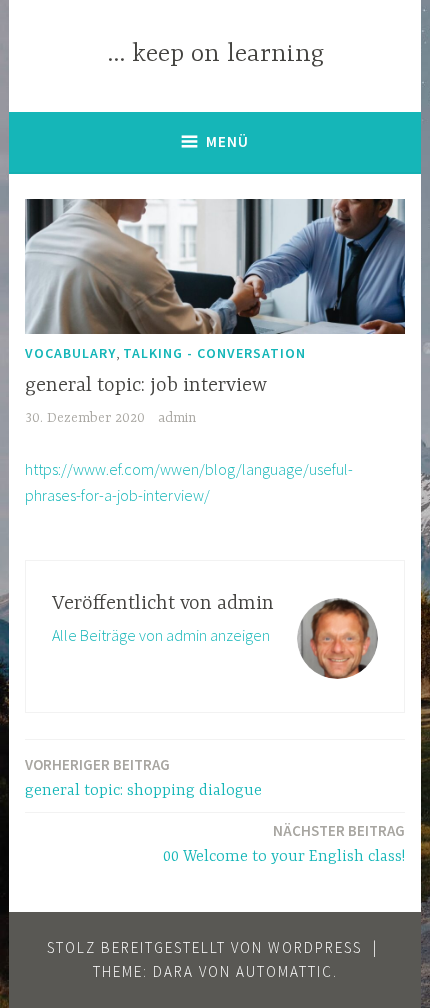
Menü (227, 141)
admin (177, 418)
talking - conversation (214, 353)
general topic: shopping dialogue (143, 777)
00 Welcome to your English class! (284, 843)
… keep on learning (215, 54)
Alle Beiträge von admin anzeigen (161, 635)
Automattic (284, 971)
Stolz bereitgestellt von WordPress (204, 947)
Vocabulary (70, 353)
